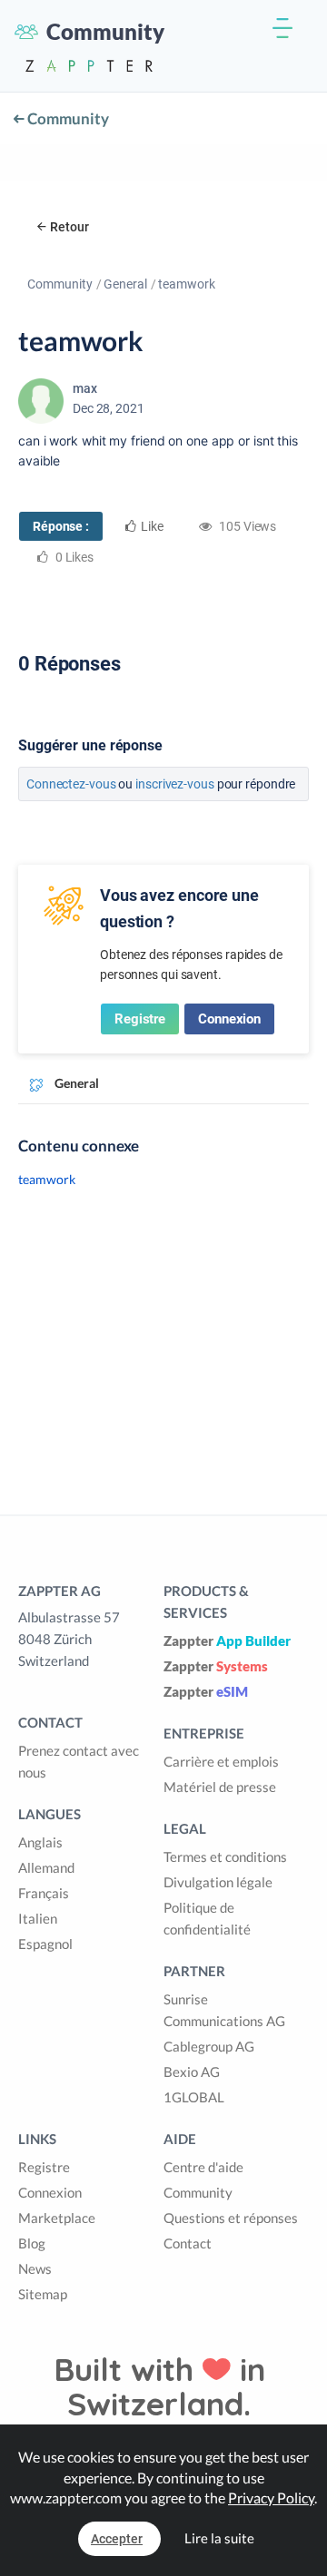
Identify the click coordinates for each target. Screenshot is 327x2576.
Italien (38, 1918)
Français (44, 1893)
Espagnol (45, 1944)
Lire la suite (219, 2538)
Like (152, 526)
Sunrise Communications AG (224, 2010)
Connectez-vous (71, 784)
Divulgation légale (218, 1882)
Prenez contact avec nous (79, 1761)
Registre (140, 1019)
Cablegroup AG (209, 2046)
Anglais (40, 1842)
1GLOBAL (194, 2097)
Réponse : (61, 526)
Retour (69, 227)
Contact (188, 2243)
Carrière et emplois (221, 1761)
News (35, 2268)
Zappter (227, 1641)
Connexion (229, 1019)
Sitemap (43, 2294)
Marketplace (57, 2218)
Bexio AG (192, 2072)
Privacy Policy (271, 2498)
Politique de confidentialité (207, 1918)
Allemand (46, 1867)
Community (67, 118)
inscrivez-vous (175, 784)
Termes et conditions (225, 1856)
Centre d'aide (203, 2167)
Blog (32, 2243)
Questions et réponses (231, 2218)
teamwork (47, 1179)
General (125, 284)
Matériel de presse (220, 1787)
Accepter (117, 2539)
